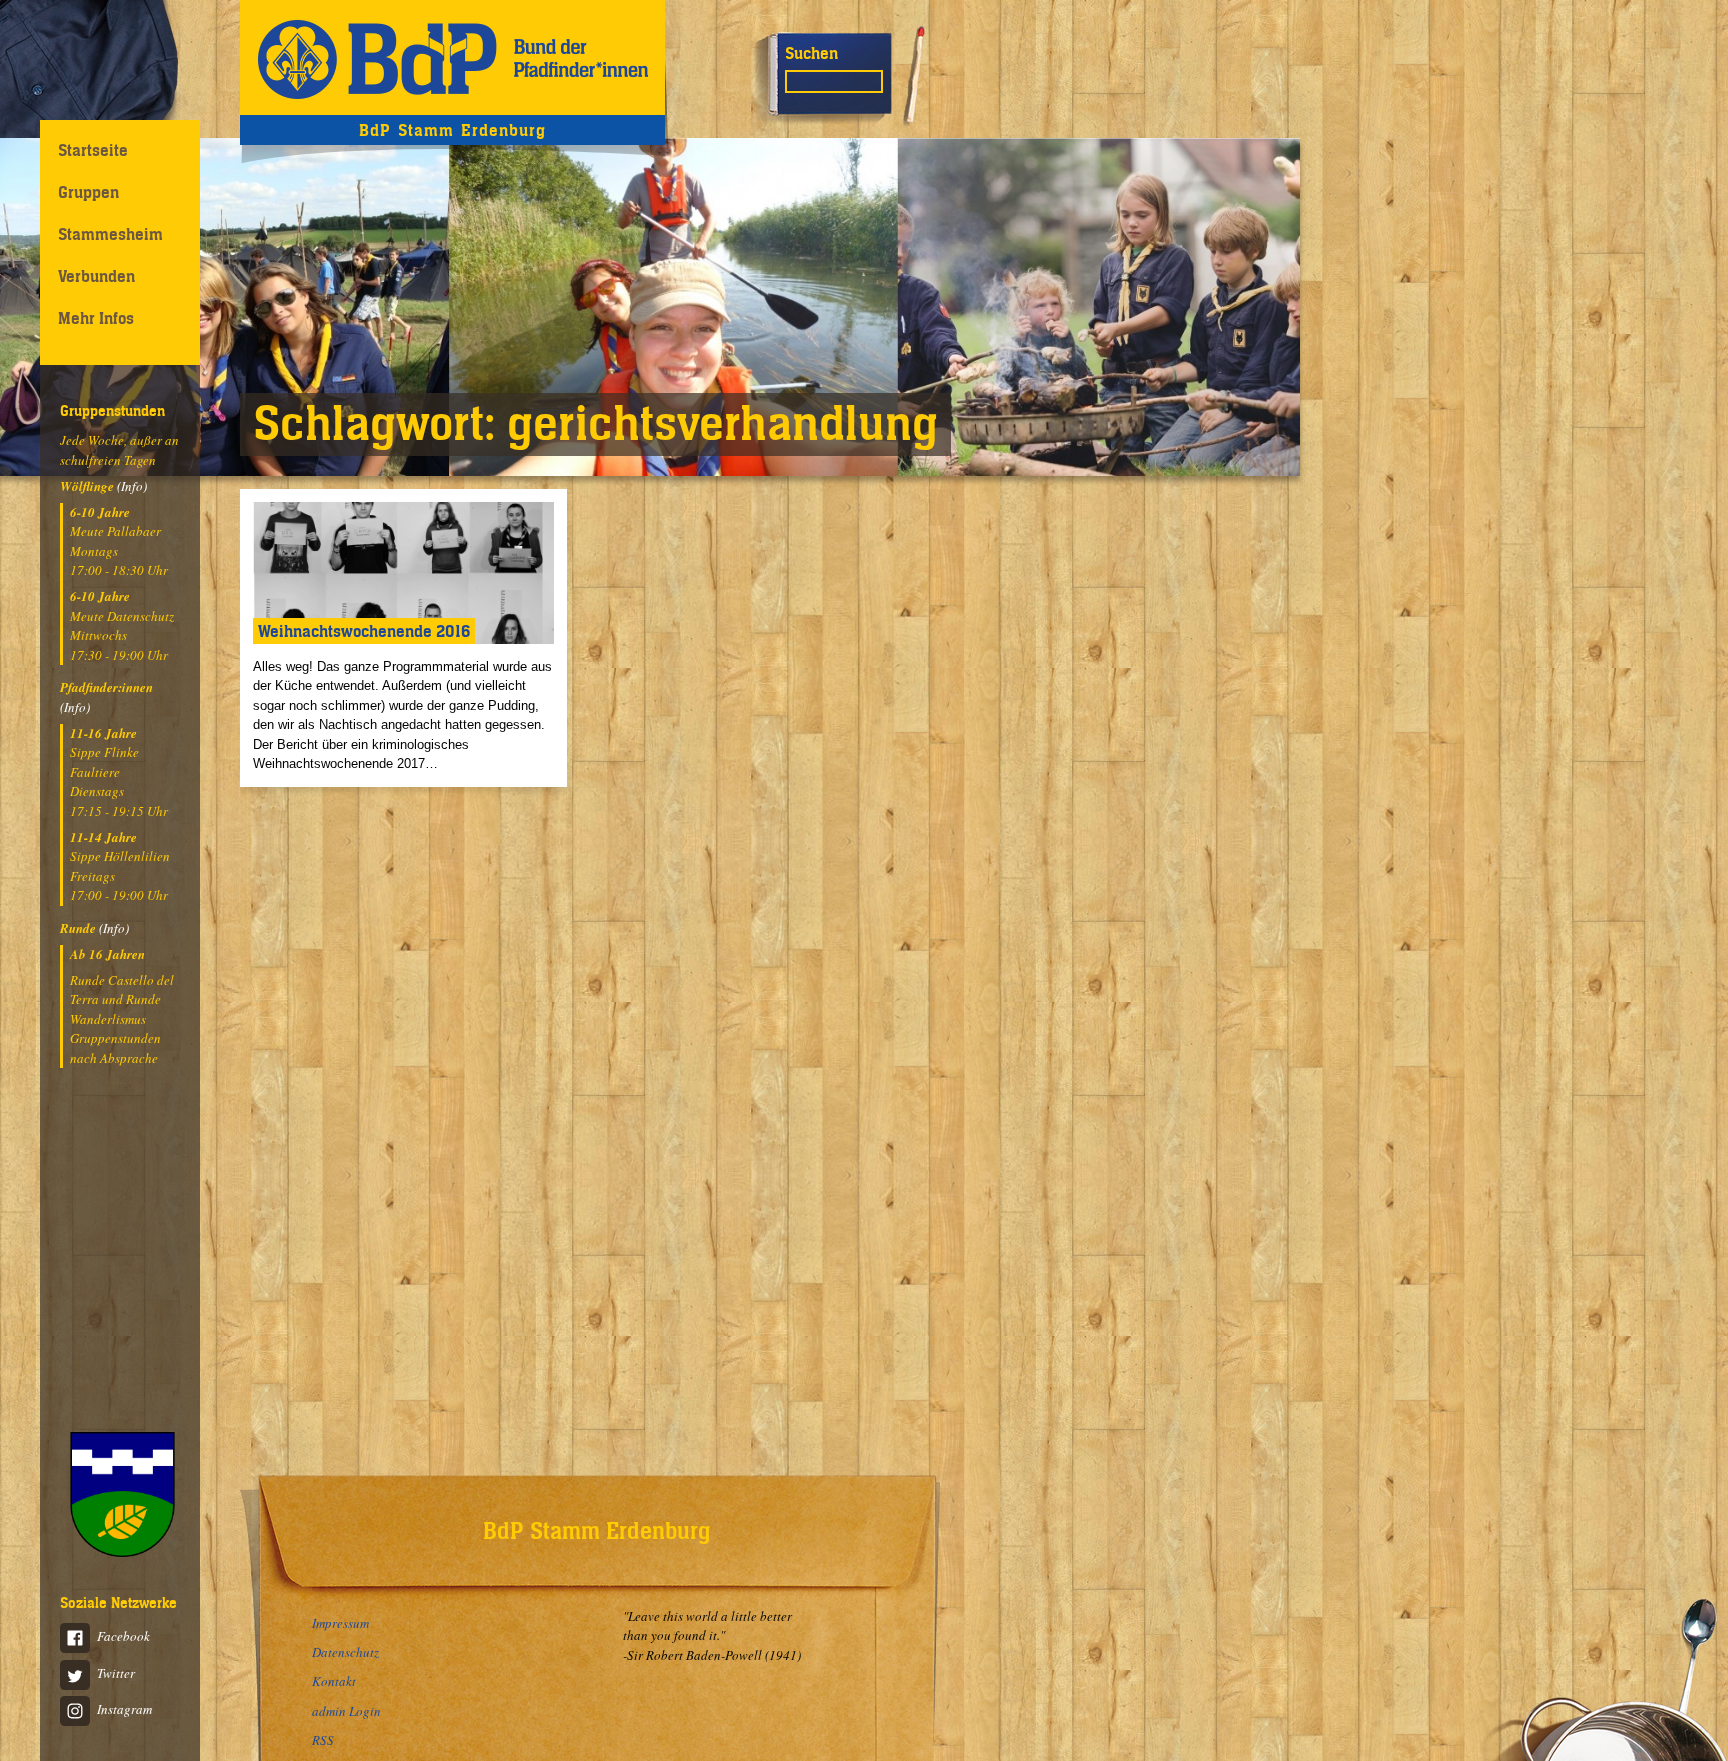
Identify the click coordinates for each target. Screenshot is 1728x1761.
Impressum (340, 1623)
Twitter (116, 1673)
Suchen (811, 53)
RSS (323, 1740)
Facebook (123, 1636)
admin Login (346, 1711)
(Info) (132, 486)
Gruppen (88, 192)
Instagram (124, 1709)
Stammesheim (110, 234)
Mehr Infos (96, 318)
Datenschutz (345, 1652)
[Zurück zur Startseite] (452, 57)
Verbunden (96, 276)
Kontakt (334, 1681)
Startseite (93, 150)
